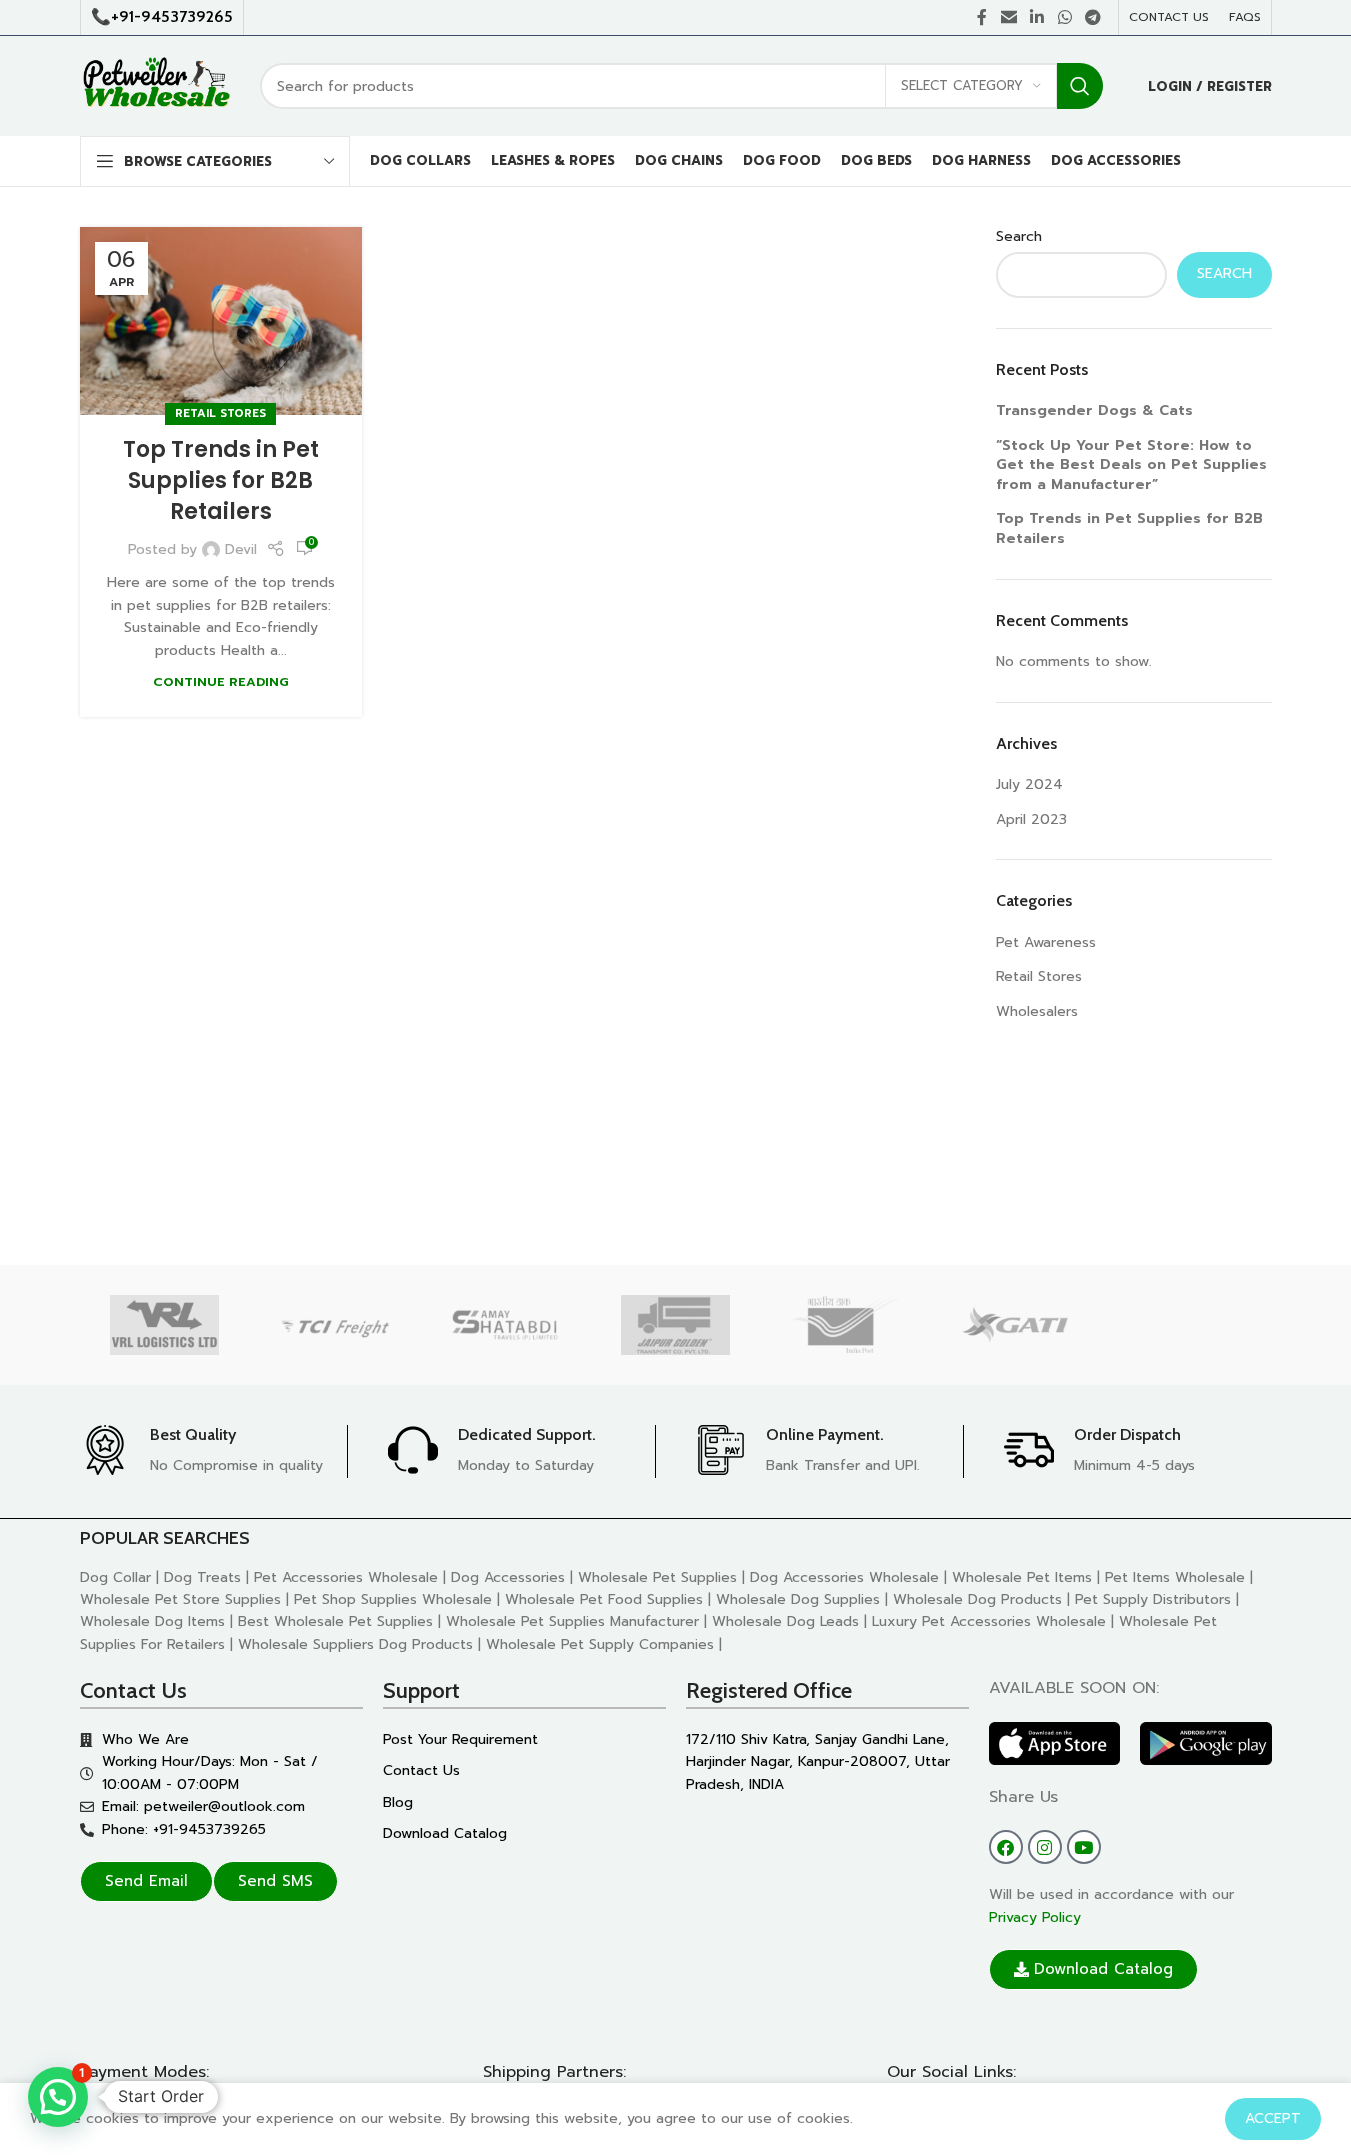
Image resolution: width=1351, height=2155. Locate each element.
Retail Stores (220, 413)
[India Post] (846, 1325)
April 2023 (1031, 819)
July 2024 (1029, 784)
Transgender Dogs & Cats (1094, 410)
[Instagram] (1045, 1847)
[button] (58, 2097)
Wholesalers (1037, 1011)
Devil (241, 549)
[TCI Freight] (335, 1325)
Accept (1273, 2118)
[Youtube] (1084, 1847)
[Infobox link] (213, 1451)
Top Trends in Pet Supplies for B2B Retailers (221, 480)
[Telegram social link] (1092, 17)
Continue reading (221, 681)
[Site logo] (155, 85)
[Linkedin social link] (1037, 17)
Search (1019, 237)
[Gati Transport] (1016, 1325)
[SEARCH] (1080, 86)
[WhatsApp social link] (1064, 17)
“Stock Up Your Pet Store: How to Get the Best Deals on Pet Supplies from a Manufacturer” (1131, 465)
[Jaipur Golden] (675, 1325)
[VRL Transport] (165, 1325)
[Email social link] (1008, 17)
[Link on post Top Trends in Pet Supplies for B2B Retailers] (221, 321)
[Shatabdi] (505, 1325)
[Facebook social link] (982, 17)
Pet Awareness (1046, 942)
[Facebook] (1006, 1847)
